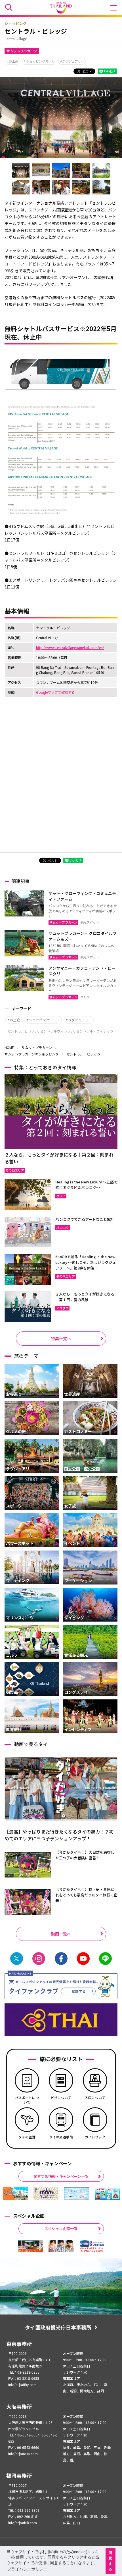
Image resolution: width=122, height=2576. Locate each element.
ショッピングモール (40, 61)
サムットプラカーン (22, 51)
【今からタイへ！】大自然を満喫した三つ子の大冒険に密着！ (85, 1855)
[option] (15, 2194)
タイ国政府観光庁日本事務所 (58, 2327)
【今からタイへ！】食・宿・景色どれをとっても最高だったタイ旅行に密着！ (86, 1895)
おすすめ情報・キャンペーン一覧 (61, 2176)
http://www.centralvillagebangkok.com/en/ (70, 647)
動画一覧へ (61, 1934)
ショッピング (16, 23)
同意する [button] (110, 2561)
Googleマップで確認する (55, 692)
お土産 (13, 61)
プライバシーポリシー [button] (27, 2569)
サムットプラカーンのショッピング (32, 1054)
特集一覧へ (61, 1339)
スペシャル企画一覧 (61, 2229)
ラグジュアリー (73, 61)
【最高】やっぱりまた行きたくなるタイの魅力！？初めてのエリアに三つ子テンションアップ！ (59, 1835)
